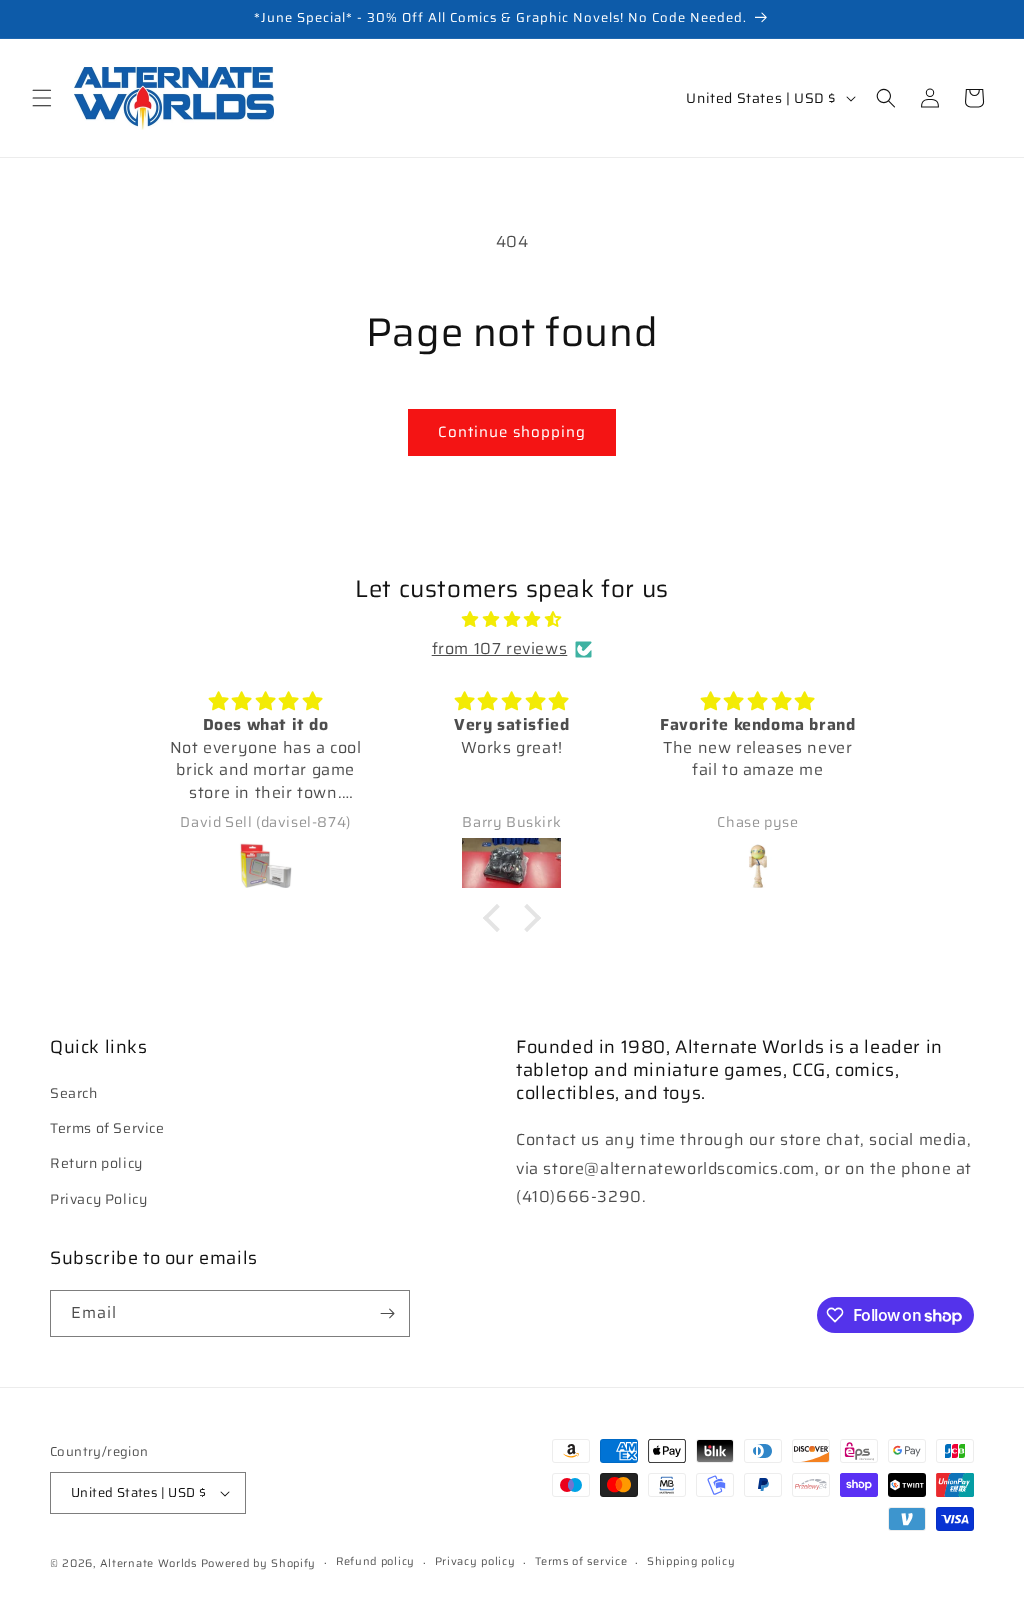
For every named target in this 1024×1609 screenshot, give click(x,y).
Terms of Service (107, 1128)
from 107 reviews (500, 648)
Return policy (96, 1163)
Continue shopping (512, 432)
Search (74, 1093)
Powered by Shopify (259, 1563)
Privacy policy (475, 1561)
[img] (511, 620)
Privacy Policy (98, 1199)
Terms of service (581, 1561)
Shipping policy (691, 1561)
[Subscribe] (387, 1313)
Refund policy (375, 1561)
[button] (42, 98)
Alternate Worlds (148, 1563)
